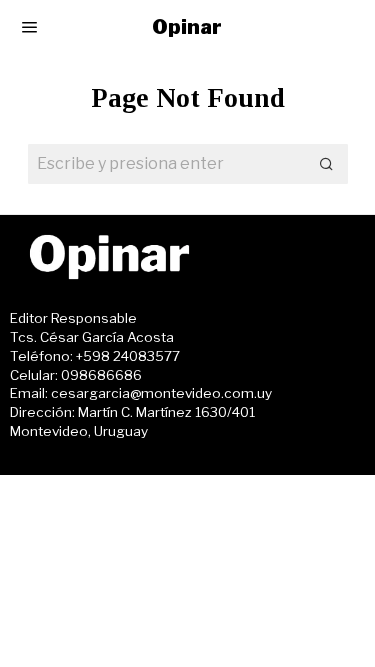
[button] (328, 164)
